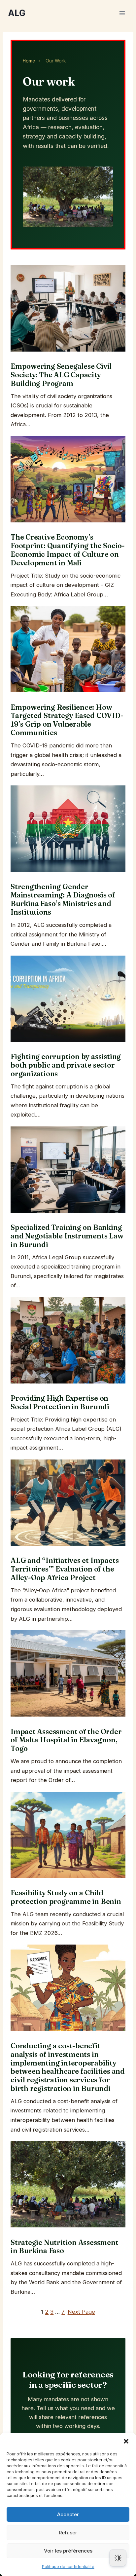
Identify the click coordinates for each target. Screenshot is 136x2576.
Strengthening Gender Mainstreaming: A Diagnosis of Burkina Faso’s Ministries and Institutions (63, 900)
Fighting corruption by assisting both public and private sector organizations (66, 1065)
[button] (126, 2441)
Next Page (81, 2312)
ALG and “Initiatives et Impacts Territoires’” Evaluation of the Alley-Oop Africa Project (65, 1569)
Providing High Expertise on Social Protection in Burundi (60, 1403)
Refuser (68, 2533)
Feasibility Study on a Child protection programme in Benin (66, 1897)
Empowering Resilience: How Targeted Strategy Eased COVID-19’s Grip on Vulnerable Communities (67, 720)
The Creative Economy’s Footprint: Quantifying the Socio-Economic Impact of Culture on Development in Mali (68, 550)
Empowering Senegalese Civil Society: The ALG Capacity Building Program (61, 375)
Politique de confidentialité (68, 2567)
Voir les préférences (68, 2551)
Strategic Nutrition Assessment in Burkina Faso (65, 2247)
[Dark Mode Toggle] (118, 2558)
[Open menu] (122, 13)
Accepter (68, 2514)
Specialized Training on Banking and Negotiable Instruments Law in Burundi (67, 1236)
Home (29, 61)
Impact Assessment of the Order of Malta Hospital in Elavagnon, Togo (66, 1740)
